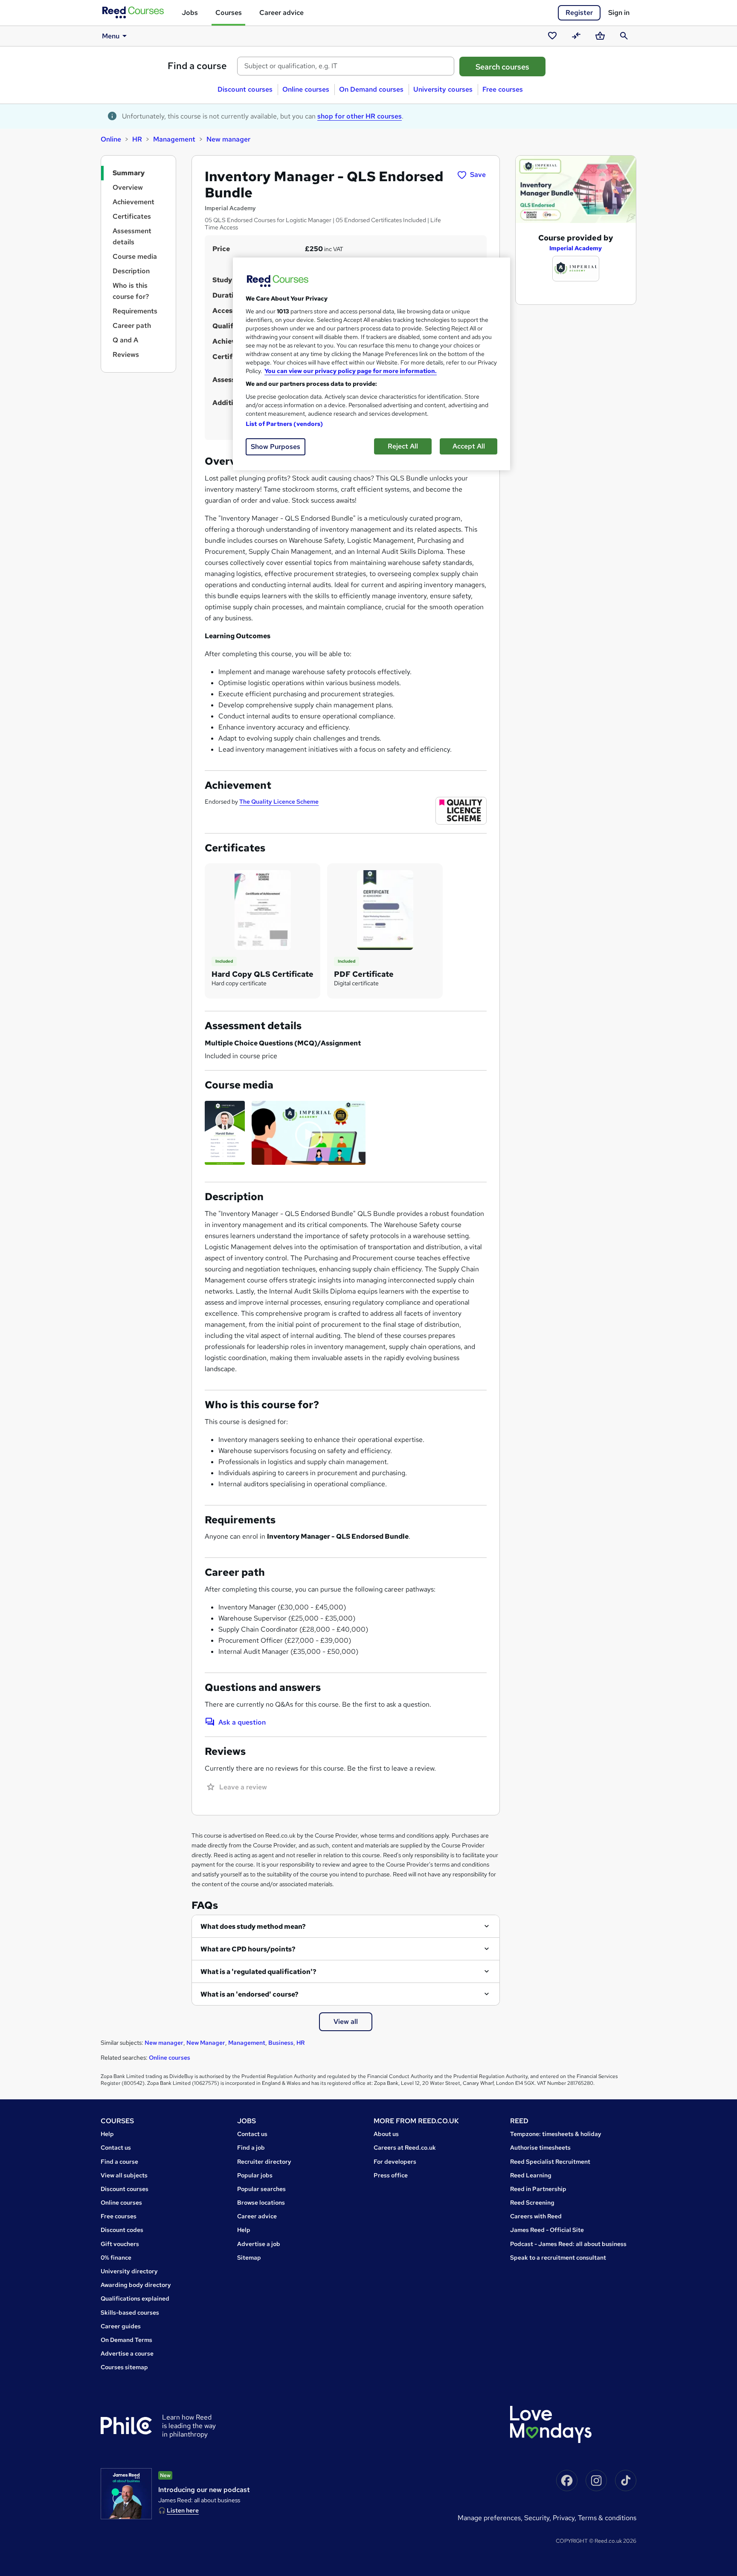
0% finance (116, 2258)
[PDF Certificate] (385, 910)
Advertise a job (259, 2244)
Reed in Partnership (538, 2189)
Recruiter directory (264, 2162)
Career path (132, 326)
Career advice (281, 13)
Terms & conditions (607, 2518)
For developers (395, 2162)
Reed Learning (531, 2175)
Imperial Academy (576, 248)
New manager (228, 139)
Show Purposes (276, 447)
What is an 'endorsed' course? (250, 1994)
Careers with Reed (536, 2216)
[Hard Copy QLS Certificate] (263, 910)
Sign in (619, 13)
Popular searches (261, 2189)
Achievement (133, 202)
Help (107, 2134)
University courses (443, 89)
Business (281, 2043)
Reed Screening (532, 2203)
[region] (371, 364)
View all (346, 2022)
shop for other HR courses (360, 116)
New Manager (206, 2043)
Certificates (132, 216)
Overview (128, 187)
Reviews (126, 355)
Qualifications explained (135, 2298)
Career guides (121, 2326)
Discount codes (122, 2230)
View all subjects (124, 2175)
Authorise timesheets (540, 2148)
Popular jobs (255, 2175)
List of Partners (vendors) (284, 424)
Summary (129, 173)
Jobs (190, 13)
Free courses (503, 89)
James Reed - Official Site (547, 2230)
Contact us (116, 2148)
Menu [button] (111, 36)
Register (579, 13)
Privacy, (565, 2518)
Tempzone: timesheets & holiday (556, 2134)
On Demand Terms (126, 2340)
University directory (129, 2271)
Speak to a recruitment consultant (558, 2258)
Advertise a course (127, 2353)
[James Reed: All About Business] (126, 2494)
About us (386, 2134)
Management (174, 139)
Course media (135, 256)
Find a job (251, 2148)
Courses (229, 13)
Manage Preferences (489, 2518)
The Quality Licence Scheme (279, 802)
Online (111, 139)
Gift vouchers (120, 2244)
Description (131, 271)
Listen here (183, 2510)
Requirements (135, 311)
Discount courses (245, 89)
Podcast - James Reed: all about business (568, 2244)
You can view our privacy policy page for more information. (351, 371)
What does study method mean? (253, 1926)
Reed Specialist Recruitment (550, 2162)
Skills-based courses (130, 2313)
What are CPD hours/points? (248, 1949)
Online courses (306, 89)
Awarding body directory (136, 2285)
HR (137, 139)
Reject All (403, 446)
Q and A (125, 340)
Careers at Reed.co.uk (405, 2148)
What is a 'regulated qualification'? (258, 1972)
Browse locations (261, 2203)
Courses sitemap (124, 2367)
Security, (538, 2518)
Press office (391, 2175)
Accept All (469, 446)
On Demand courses (371, 89)
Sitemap (249, 2258)
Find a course (197, 66)
